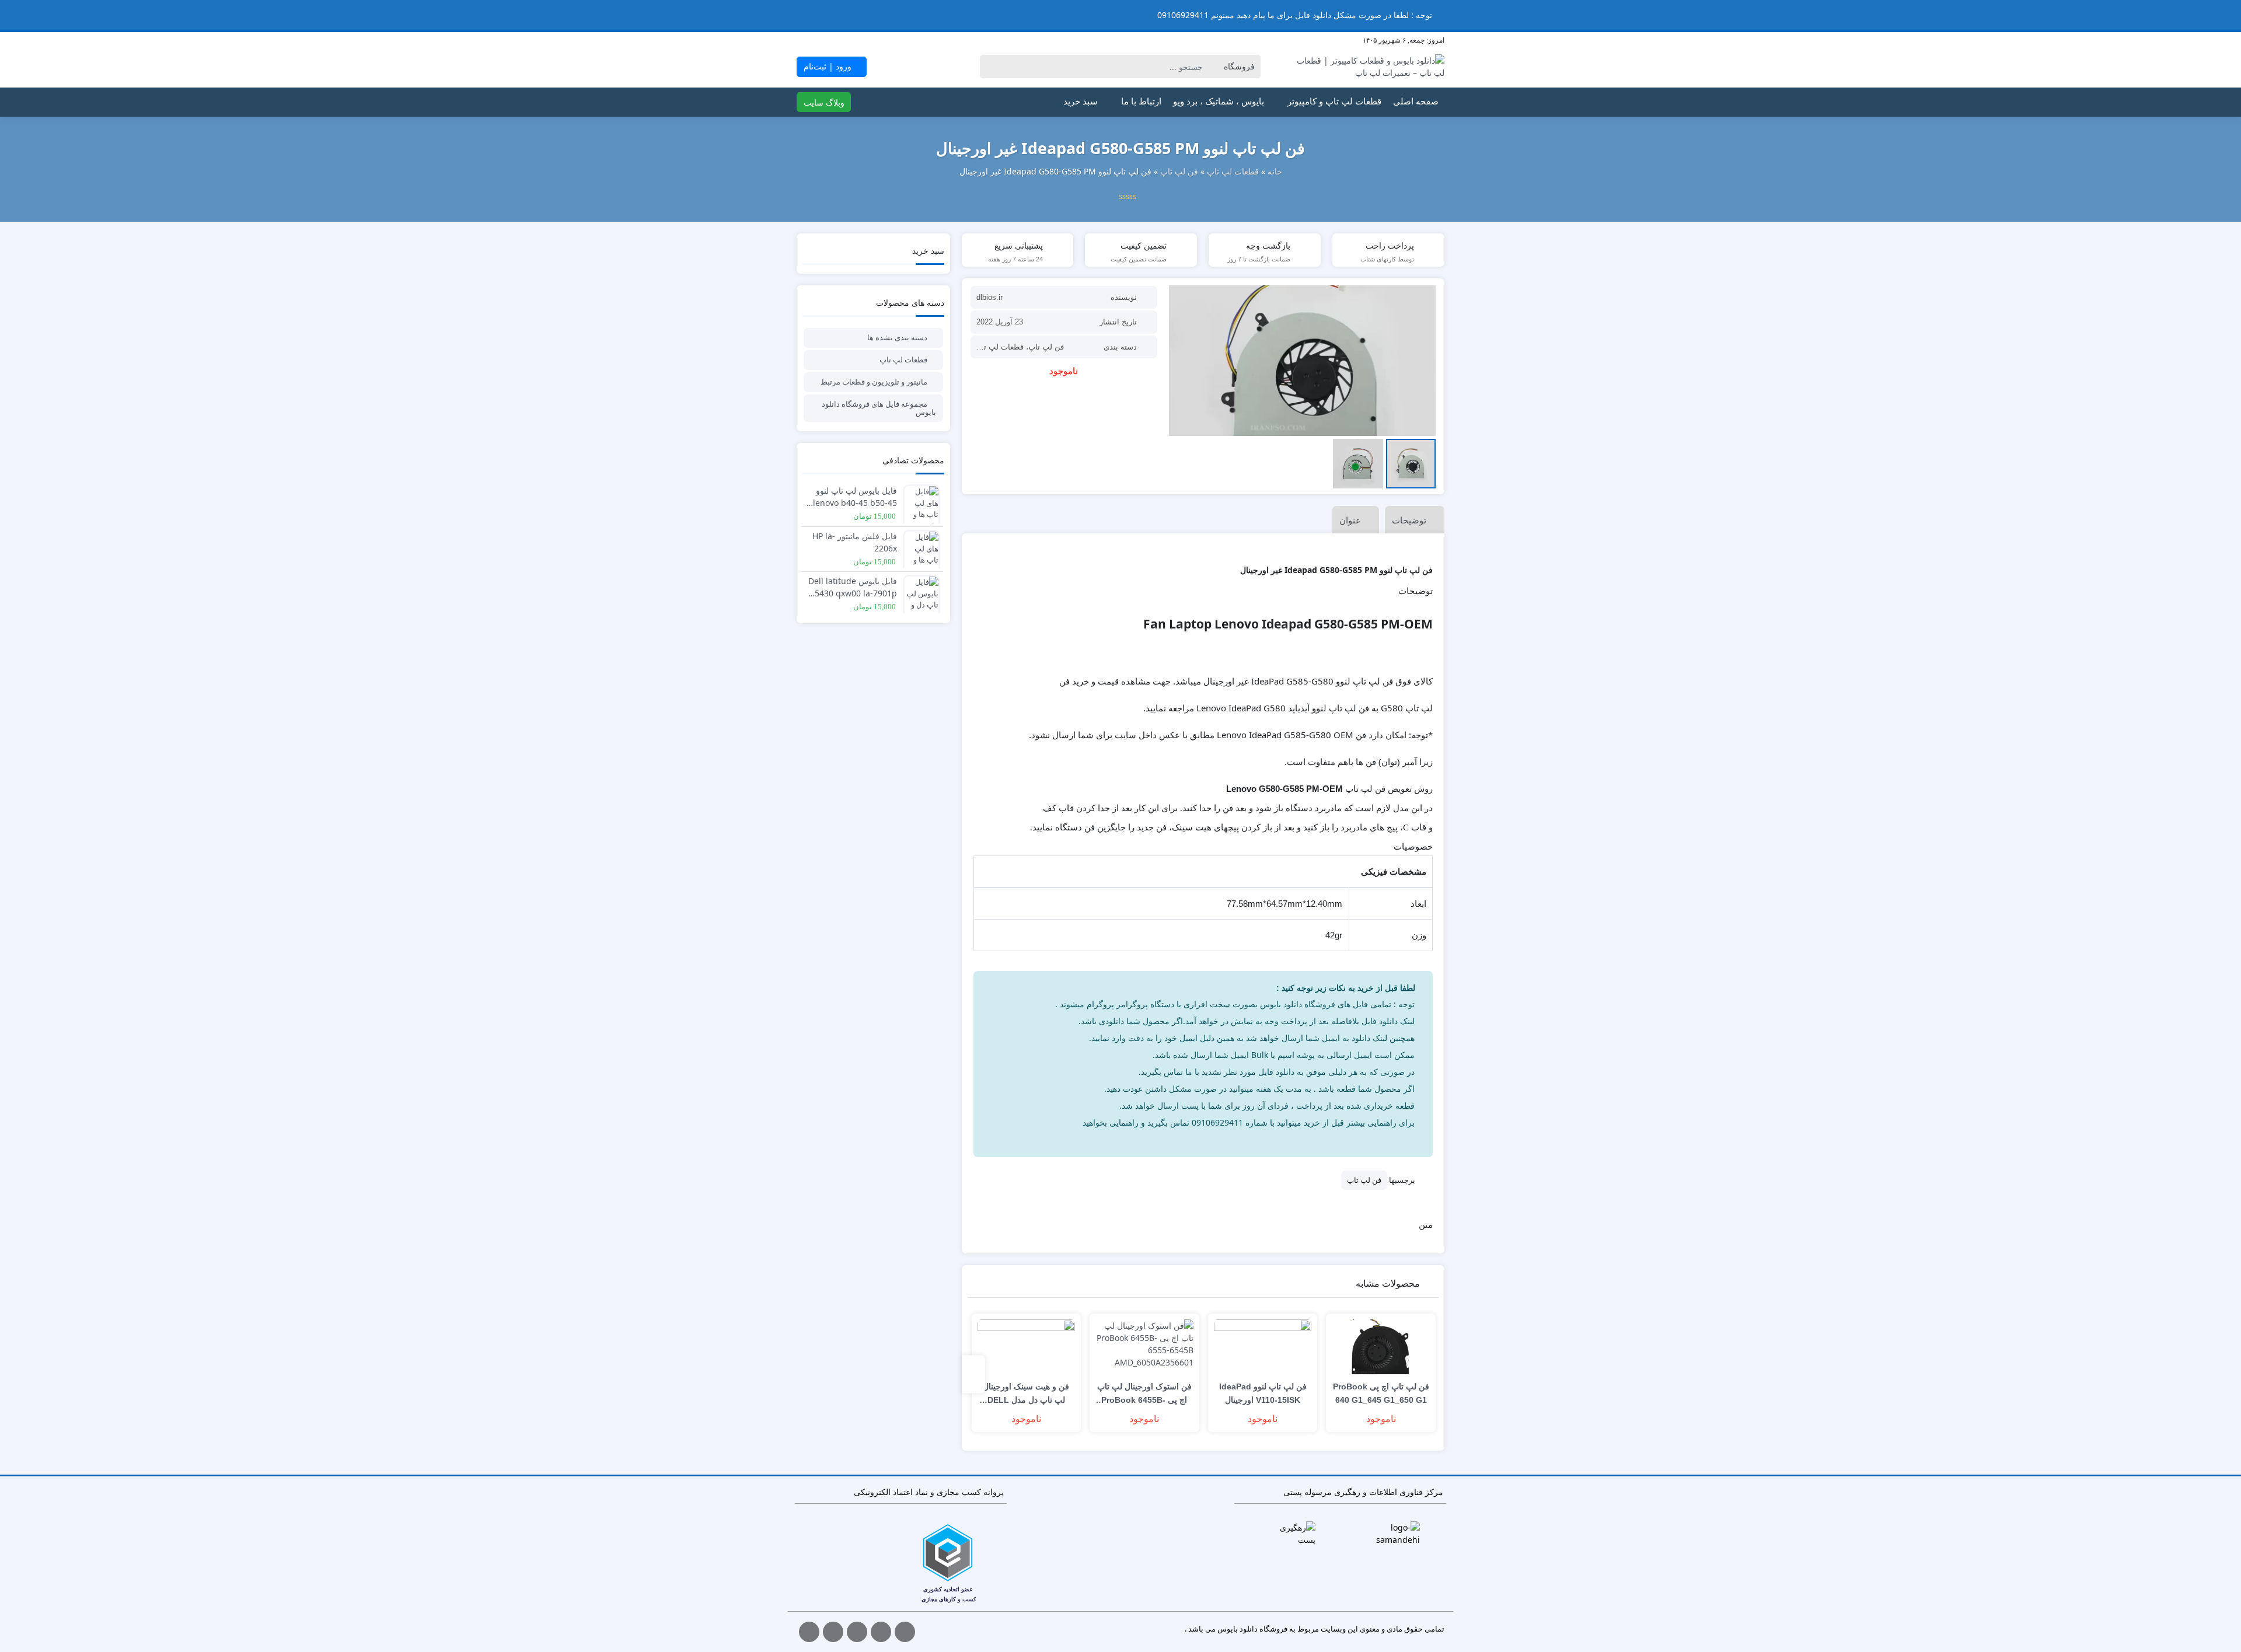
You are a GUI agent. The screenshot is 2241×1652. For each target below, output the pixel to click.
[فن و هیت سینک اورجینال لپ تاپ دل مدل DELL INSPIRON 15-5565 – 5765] (1027, 1347)
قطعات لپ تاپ (1233, 171)
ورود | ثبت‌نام (829, 66)
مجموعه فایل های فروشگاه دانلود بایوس (879, 408)
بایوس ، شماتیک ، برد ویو (1219, 102)
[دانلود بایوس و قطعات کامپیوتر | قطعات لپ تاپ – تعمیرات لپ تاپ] (1368, 67)
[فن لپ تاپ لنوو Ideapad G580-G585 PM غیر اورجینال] (1302, 361)
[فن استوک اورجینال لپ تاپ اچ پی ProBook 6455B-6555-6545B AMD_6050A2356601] (1144, 1347)
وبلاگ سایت (824, 102)
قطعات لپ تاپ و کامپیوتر (1334, 102)
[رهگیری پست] (1294, 1534)
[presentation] (973, 1374)
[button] (11, 15)
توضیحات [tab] (1409, 521)
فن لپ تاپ (1179, 171)
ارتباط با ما (1141, 102)
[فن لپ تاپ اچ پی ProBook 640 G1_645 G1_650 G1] (1381, 1347)
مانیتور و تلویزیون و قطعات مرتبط (874, 382)
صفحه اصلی (1416, 102)
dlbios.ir (989, 297)
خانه (1275, 171)
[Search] (991, 67)
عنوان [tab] (1350, 521)
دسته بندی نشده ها (897, 337)
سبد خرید (1081, 102)
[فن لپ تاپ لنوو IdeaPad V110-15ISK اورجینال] (1263, 1347)
